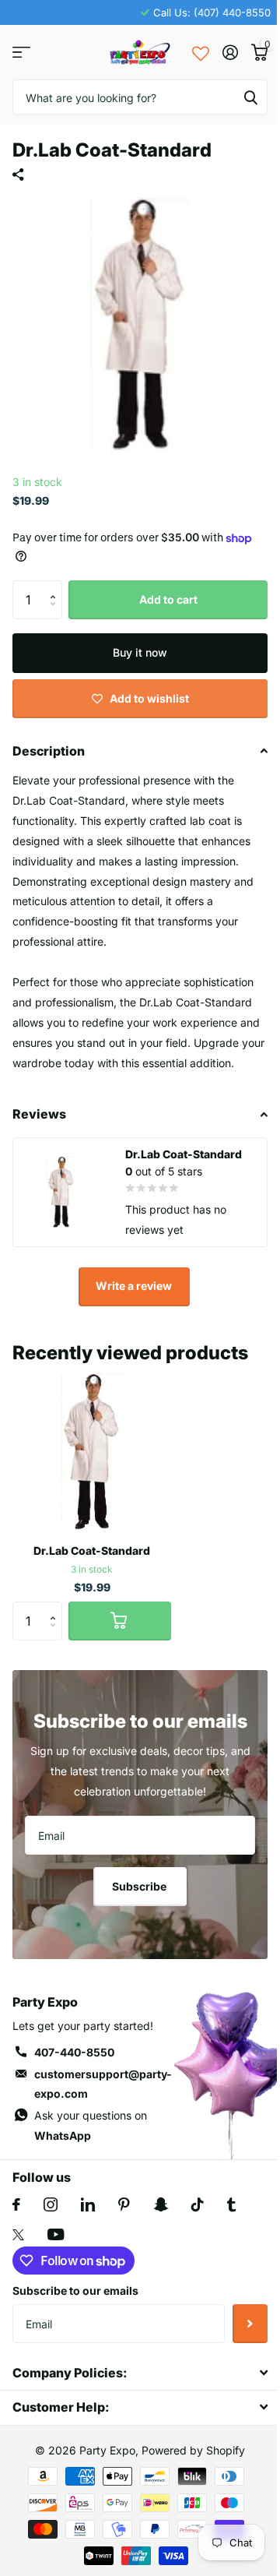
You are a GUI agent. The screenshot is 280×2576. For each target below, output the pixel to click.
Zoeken (250, 97)
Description (49, 751)
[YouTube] (56, 2234)
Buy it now (140, 652)
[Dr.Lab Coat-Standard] (92, 1452)
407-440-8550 (74, 2052)
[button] (56, 586)
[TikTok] (198, 2204)
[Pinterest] (124, 2204)
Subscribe (140, 1886)
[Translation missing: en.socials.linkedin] (88, 2204)
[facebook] (16, 2204)
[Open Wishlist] (201, 52)
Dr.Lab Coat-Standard (92, 1551)
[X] (18, 2235)
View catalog (21, 53)
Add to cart (168, 599)
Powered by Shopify (193, 2450)
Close (140, 2372)
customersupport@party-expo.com (103, 2084)
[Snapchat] (161, 2204)
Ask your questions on (91, 2125)
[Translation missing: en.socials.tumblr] (231, 2204)
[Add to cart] (120, 1621)
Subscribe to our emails (75, 2291)
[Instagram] (51, 2204)
